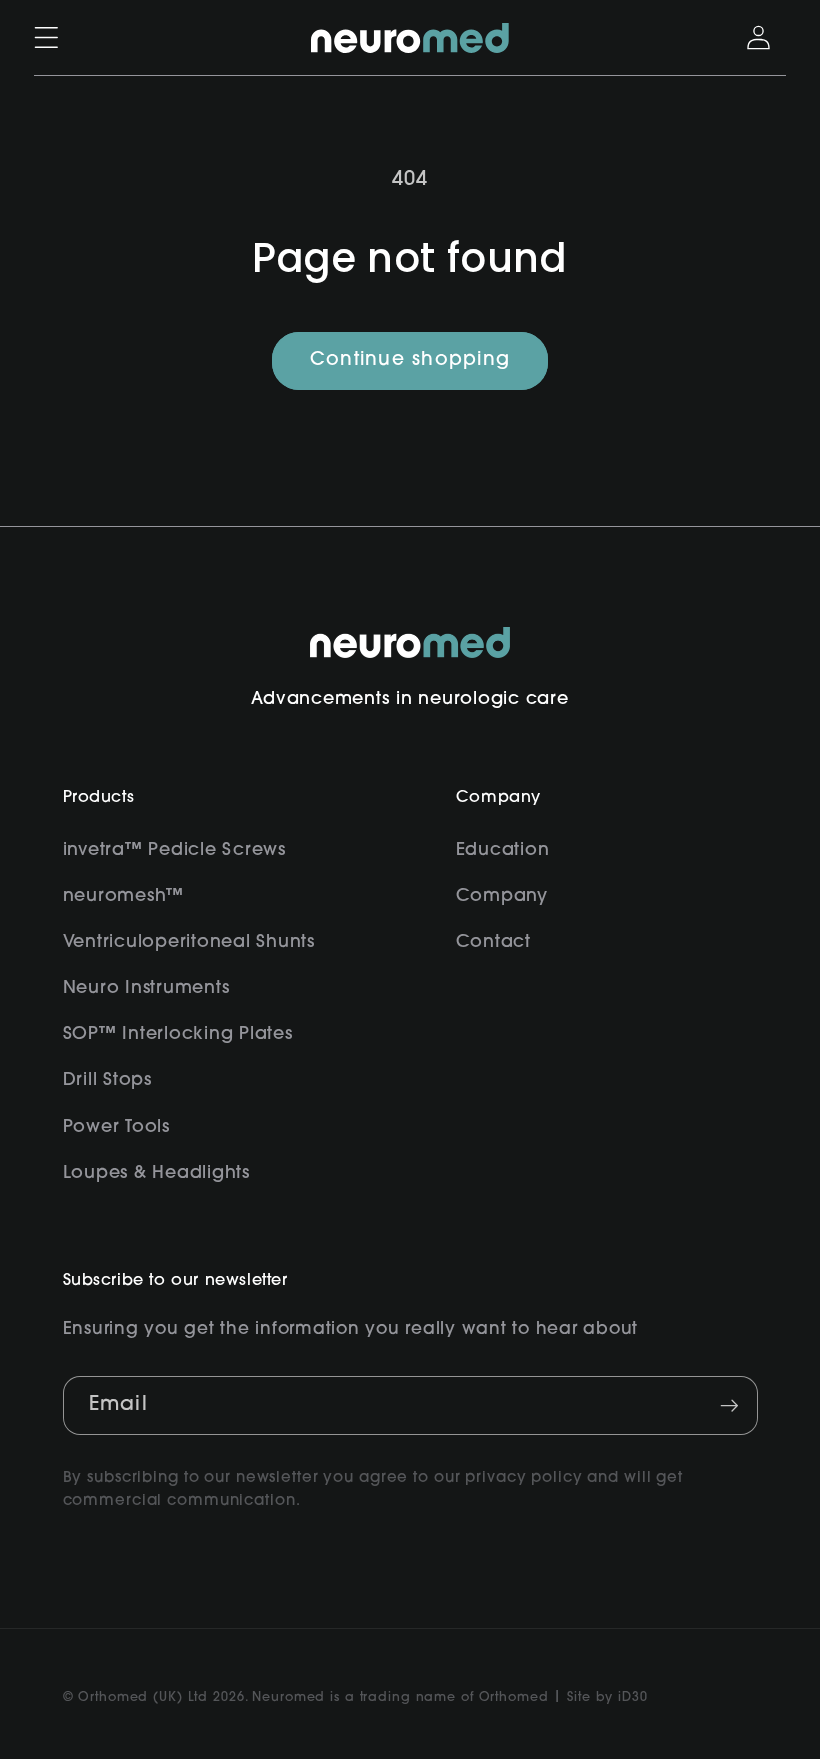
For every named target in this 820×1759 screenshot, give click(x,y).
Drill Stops (107, 1080)
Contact (493, 942)
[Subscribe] (729, 1405)
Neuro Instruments (146, 988)
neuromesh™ (124, 896)
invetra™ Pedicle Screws (174, 850)
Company (502, 896)
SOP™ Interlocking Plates (178, 1034)
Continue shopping (410, 360)
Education (503, 850)
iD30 (633, 1698)
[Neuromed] (410, 37)
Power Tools (116, 1127)
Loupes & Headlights (156, 1173)
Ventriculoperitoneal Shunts (189, 942)
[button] (46, 37)
